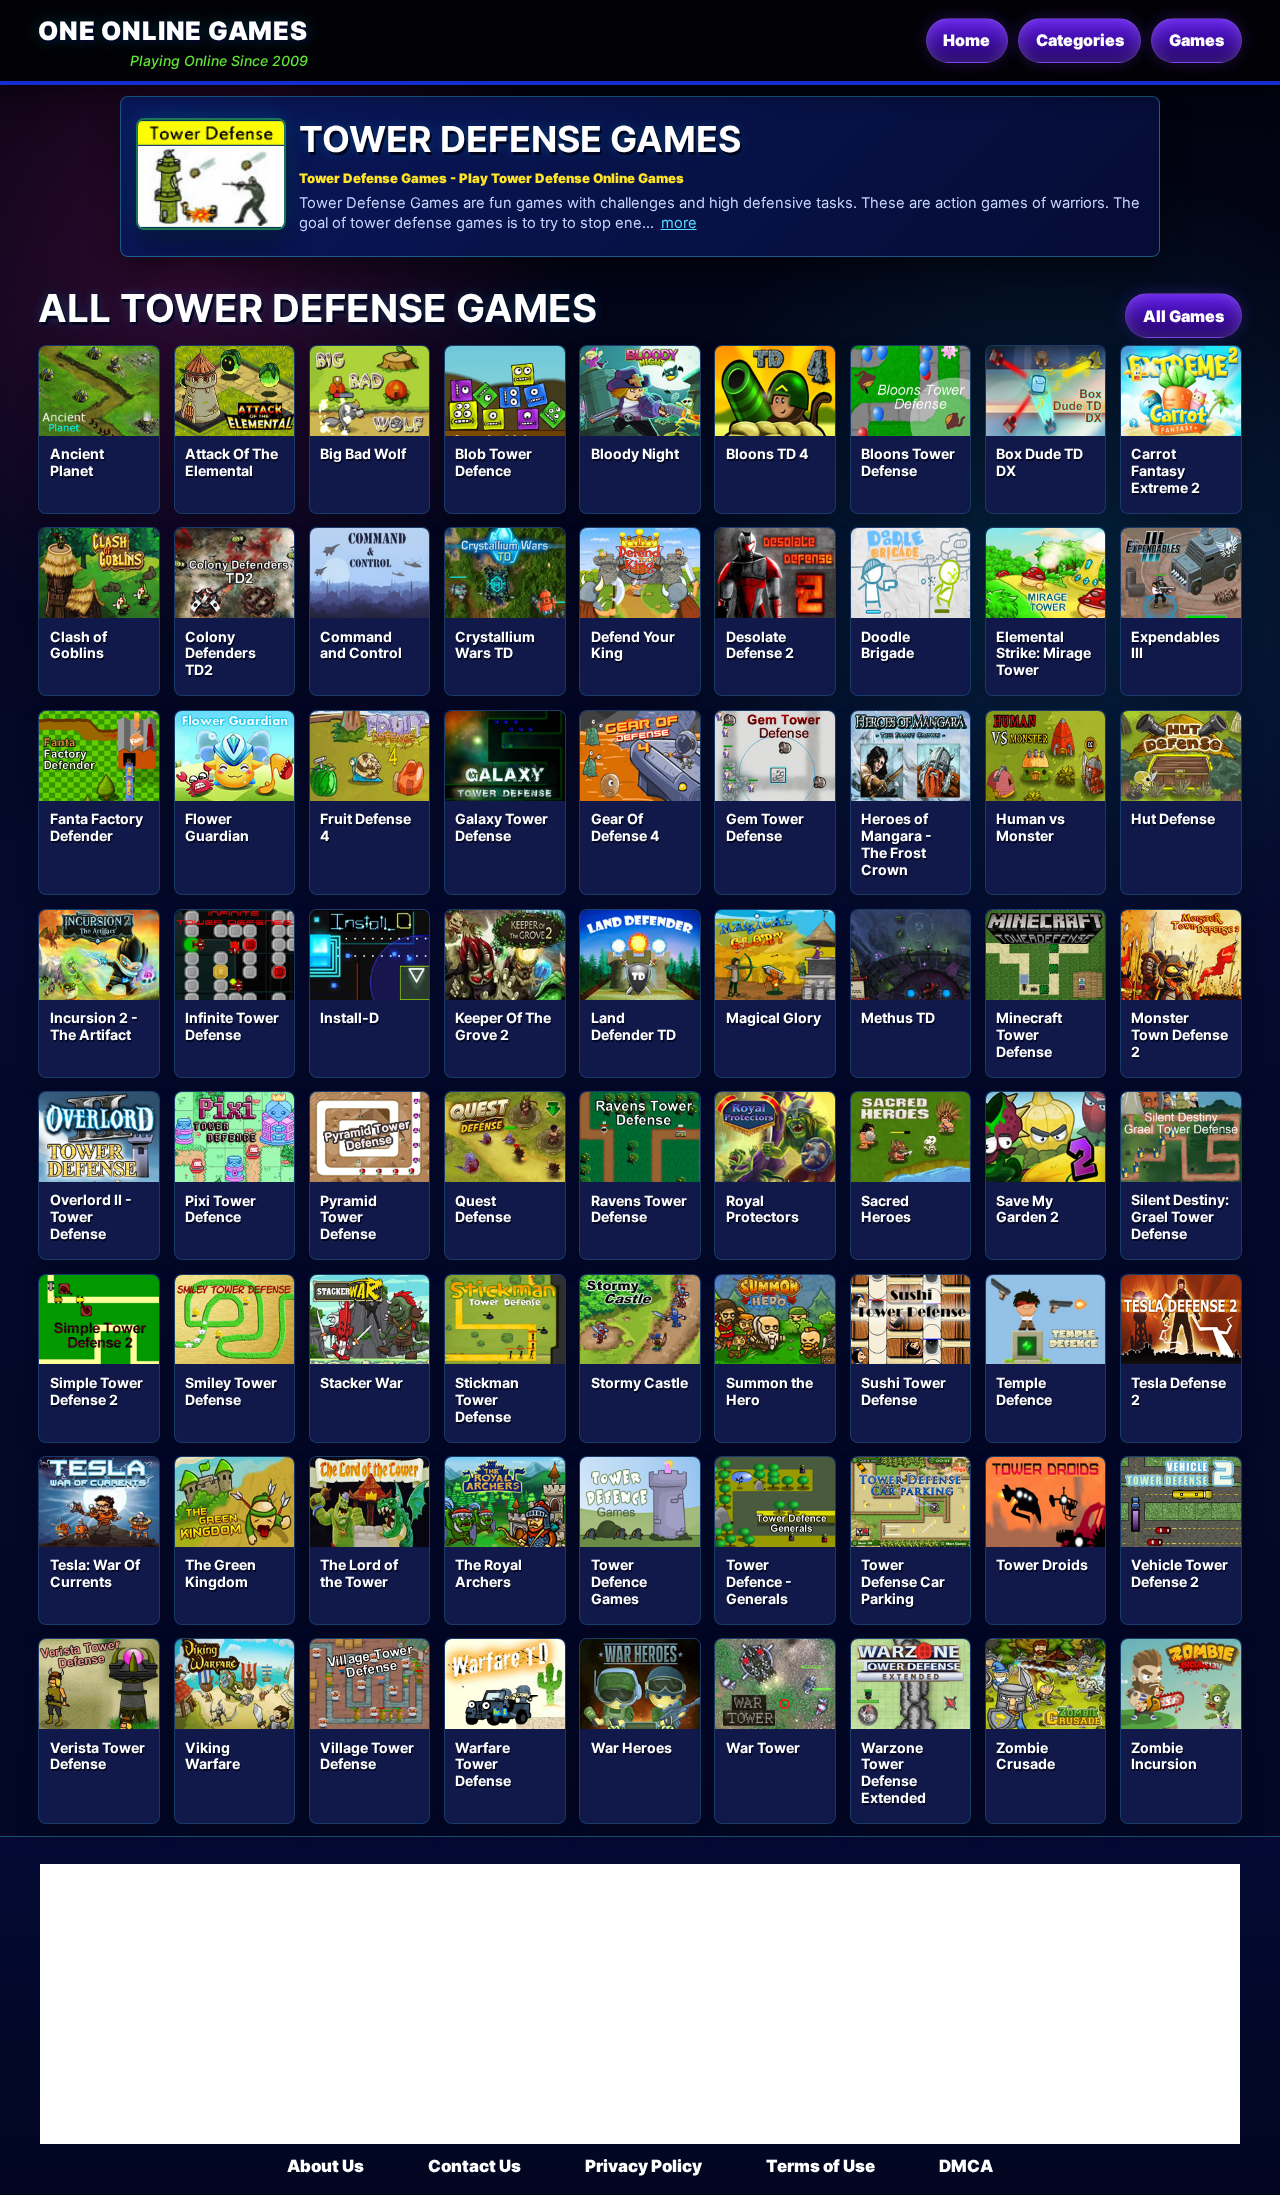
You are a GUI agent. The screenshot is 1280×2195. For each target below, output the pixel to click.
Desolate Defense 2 (760, 645)
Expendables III (1175, 645)
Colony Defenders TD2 (220, 653)
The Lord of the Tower (359, 1573)
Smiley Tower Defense (231, 1391)
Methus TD (898, 1017)
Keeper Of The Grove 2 (503, 1026)
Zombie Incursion (1164, 1756)
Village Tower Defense (367, 1756)
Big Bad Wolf (363, 453)
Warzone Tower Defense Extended (893, 1773)
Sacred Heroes (886, 1209)
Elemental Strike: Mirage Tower (1043, 653)
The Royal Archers (488, 1573)
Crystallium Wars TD (495, 645)
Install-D (349, 1017)
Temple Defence (1024, 1391)
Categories (1080, 40)
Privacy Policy (643, 2166)
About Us (325, 2166)
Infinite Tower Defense (232, 1026)
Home (966, 40)
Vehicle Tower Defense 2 (1179, 1573)
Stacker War (361, 1382)
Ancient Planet (77, 462)
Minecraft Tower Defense (1029, 1034)
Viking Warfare (212, 1756)
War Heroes (631, 1747)
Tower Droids (1042, 1564)
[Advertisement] (640, 2004)
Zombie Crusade (1025, 1756)
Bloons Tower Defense (908, 462)
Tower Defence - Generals (759, 1581)
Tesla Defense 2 (1178, 1391)
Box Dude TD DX (1039, 462)
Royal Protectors (762, 1209)
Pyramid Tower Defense (348, 1217)
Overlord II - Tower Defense (91, 1216)
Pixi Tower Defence (220, 1209)
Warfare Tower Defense (483, 1764)
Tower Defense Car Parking (903, 1581)
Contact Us (474, 2166)
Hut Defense (1173, 818)
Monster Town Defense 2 (1179, 1034)
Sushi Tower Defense (903, 1391)
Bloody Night (635, 453)
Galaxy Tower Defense (501, 827)
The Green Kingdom (220, 1573)
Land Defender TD (633, 1026)
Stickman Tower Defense (487, 1399)
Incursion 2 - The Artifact (94, 1026)
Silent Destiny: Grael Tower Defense (1180, 1216)
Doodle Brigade (887, 645)
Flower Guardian (217, 827)
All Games (1183, 316)
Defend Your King (633, 645)
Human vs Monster (1030, 827)
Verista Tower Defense (97, 1756)
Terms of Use (820, 2166)
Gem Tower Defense (765, 827)
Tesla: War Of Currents (95, 1573)
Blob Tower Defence (493, 462)
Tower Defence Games (619, 1581)
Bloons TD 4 (767, 453)
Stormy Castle (639, 1382)
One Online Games (172, 30)
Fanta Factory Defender (96, 827)
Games (1196, 40)
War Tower (763, 1747)
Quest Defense (483, 1209)
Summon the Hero (769, 1391)
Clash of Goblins (78, 645)
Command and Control (361, 645)
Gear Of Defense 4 (625, 827)
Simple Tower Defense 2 (96, 1391)
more (679, 223)
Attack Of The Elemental (231, 462)
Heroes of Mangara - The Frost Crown (896, 844)
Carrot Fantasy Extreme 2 (1165, 470)
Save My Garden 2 (1027, 1209)
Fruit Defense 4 (365, 827)
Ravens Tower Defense (639, 1209)
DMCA (966, 2166)
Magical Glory (773, 1017)
